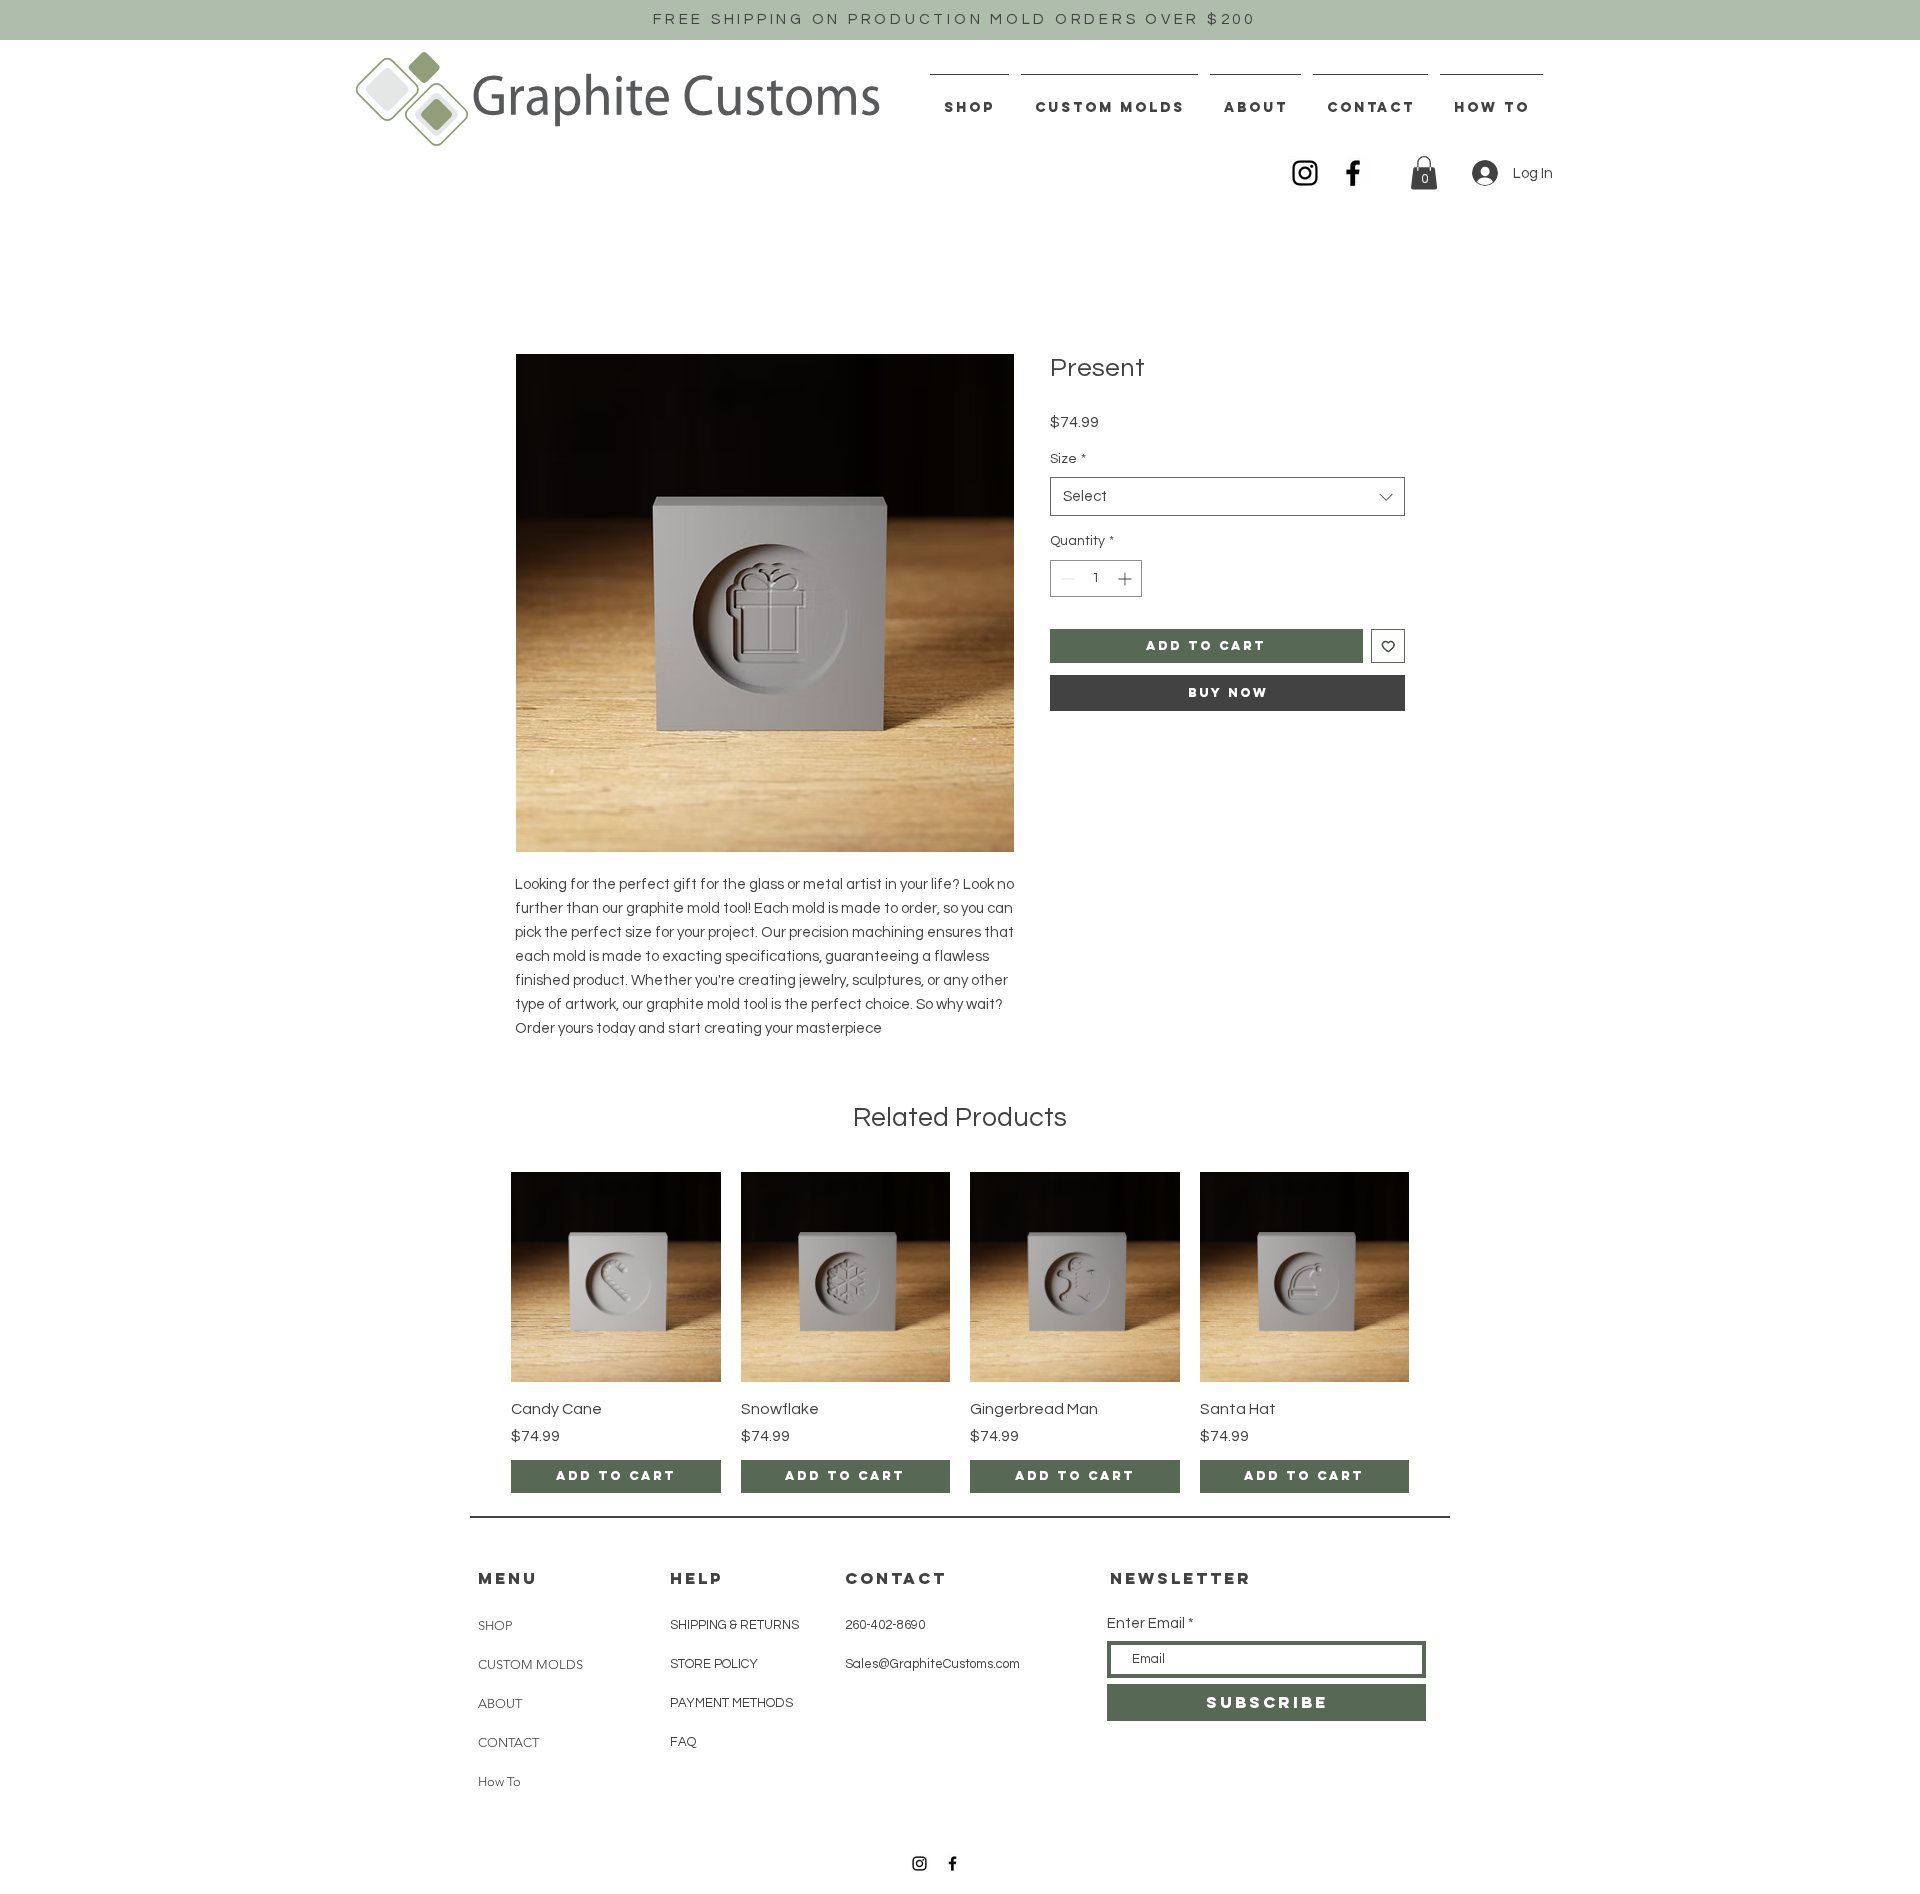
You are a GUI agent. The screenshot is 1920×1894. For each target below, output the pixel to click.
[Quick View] (616, 1277)
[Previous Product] (482, 1276)
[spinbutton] (1096, 578)
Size (1068, 459)
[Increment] (1126, 578)
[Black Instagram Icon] (1305, 173)
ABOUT (500, 1703)
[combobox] (1227, 496)
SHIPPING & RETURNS (734, 1625)
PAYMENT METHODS (731, 1703)
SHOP (495, 1625)
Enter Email (1146, 1623)
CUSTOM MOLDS (530, 1664)
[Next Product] (1438, 1276)
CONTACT (508, 1742)
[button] (1424, 172)
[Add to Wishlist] (1388, 646)
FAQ (683, 1742)
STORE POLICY (715, 1664)
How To (499, 1781)
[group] (960, 1332)
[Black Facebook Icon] (1353, 173)
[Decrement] (1065, 578)
